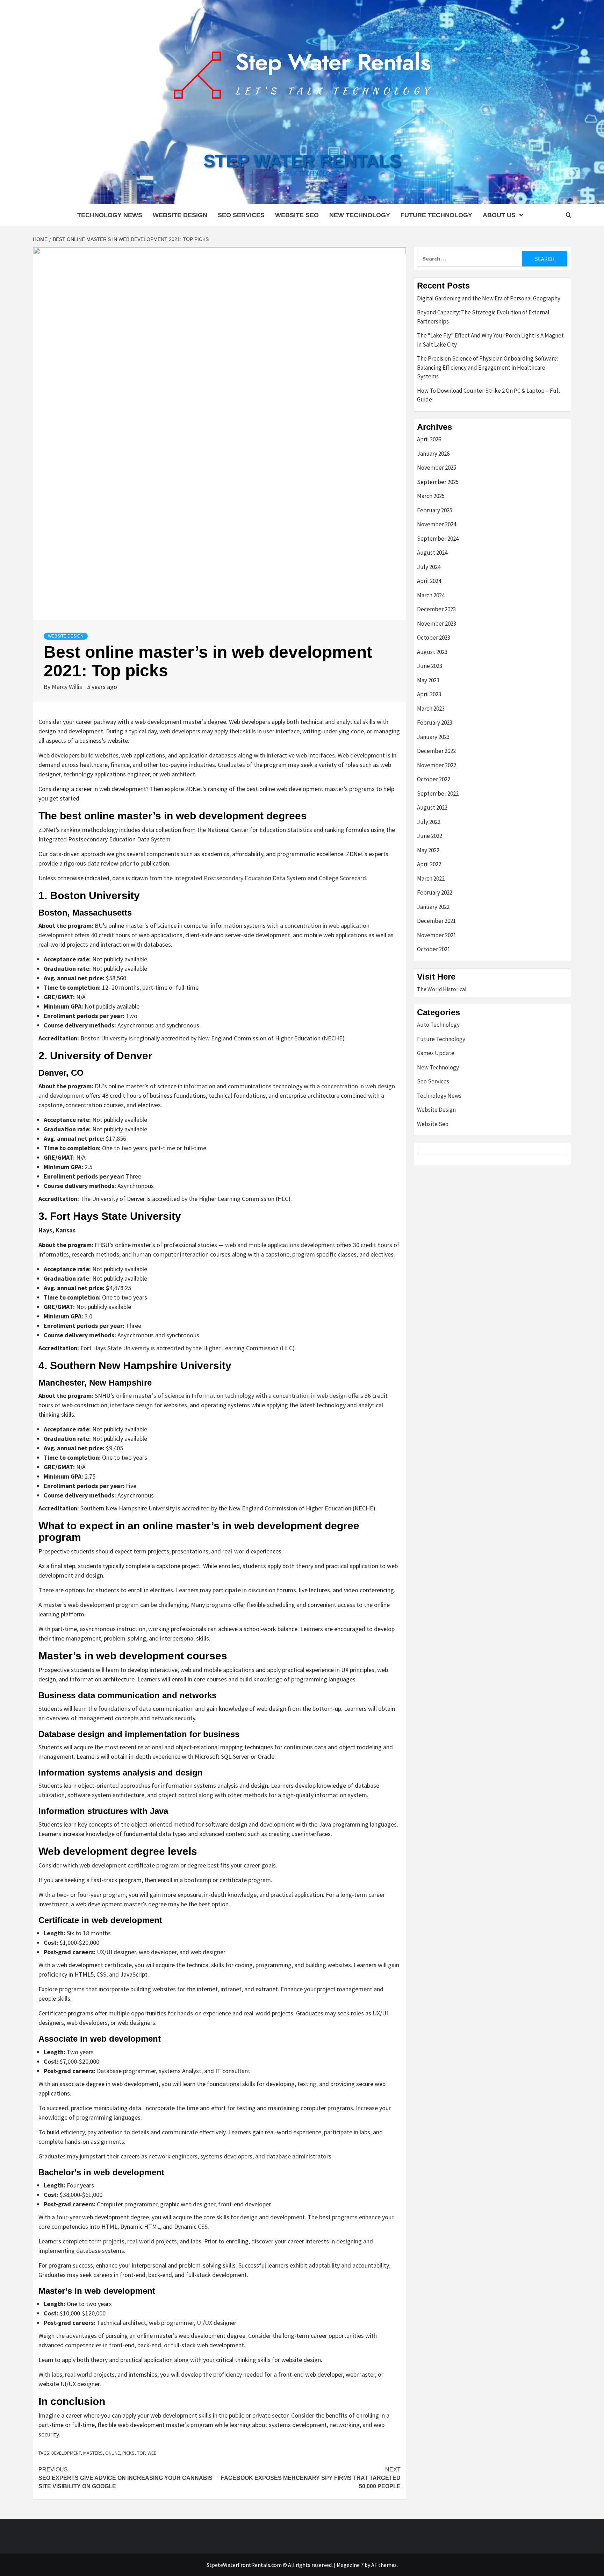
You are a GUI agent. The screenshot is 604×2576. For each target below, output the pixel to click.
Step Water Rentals (302, 161)
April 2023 (429, 694)
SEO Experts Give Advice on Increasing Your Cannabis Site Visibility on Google (125, 2478)
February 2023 (435, 723)
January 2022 (433, 907)
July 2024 (429, 567)
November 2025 (437, 468)
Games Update (436, 1053)
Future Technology (436, 215)
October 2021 (434, 949)
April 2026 (429, 439)
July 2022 (429, 822)
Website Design (180, 215)
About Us (499, 215)
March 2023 (431, 709)
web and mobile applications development (280, 1245)
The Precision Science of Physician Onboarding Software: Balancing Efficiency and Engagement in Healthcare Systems (487, 367)
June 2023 (430, 666)
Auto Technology (438, 1025)
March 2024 (431, 595)
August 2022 (432, 807)
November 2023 (437, 624)
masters (93, 2453)
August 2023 (432, 652)
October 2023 (434, 638)
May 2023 (428, 680)
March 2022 (431, 878)
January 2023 (433, 737)
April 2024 (429, 581)
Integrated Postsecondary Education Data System (240, 878)
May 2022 (428, 850)
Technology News (110, 215)
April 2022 (429, 864)
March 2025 (431, 496)
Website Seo (297, 215)
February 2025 (435, 510)
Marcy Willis (68, 687)
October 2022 (434, 779)
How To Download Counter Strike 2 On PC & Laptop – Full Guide (488, 395)
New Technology (360, 215)
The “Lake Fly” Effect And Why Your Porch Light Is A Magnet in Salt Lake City (490, 340)
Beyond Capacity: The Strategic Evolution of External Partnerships (483, 317)
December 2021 (436, 921)
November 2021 (437, 935)
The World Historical (442, 989)
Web (152, 2453)
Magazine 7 (350, 2565)
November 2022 (437, 765)
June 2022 (430, 836)
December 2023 (436, 609)
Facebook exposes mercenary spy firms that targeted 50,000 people (311, 2478)
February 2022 (435, 892)
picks (128, 2453)
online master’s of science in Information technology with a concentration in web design (231, 1396)
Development (66, 2453)
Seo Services (241, 215)
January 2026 (433, 454)
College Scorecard (342, 878)
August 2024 (432, 553)
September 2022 (438, 794)
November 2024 (437, 524)
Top (141, 2453)
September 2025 (438, 482)
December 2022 (436, 751)
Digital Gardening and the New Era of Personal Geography (489, 298)
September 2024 (438, 539)
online (113, 2453)
